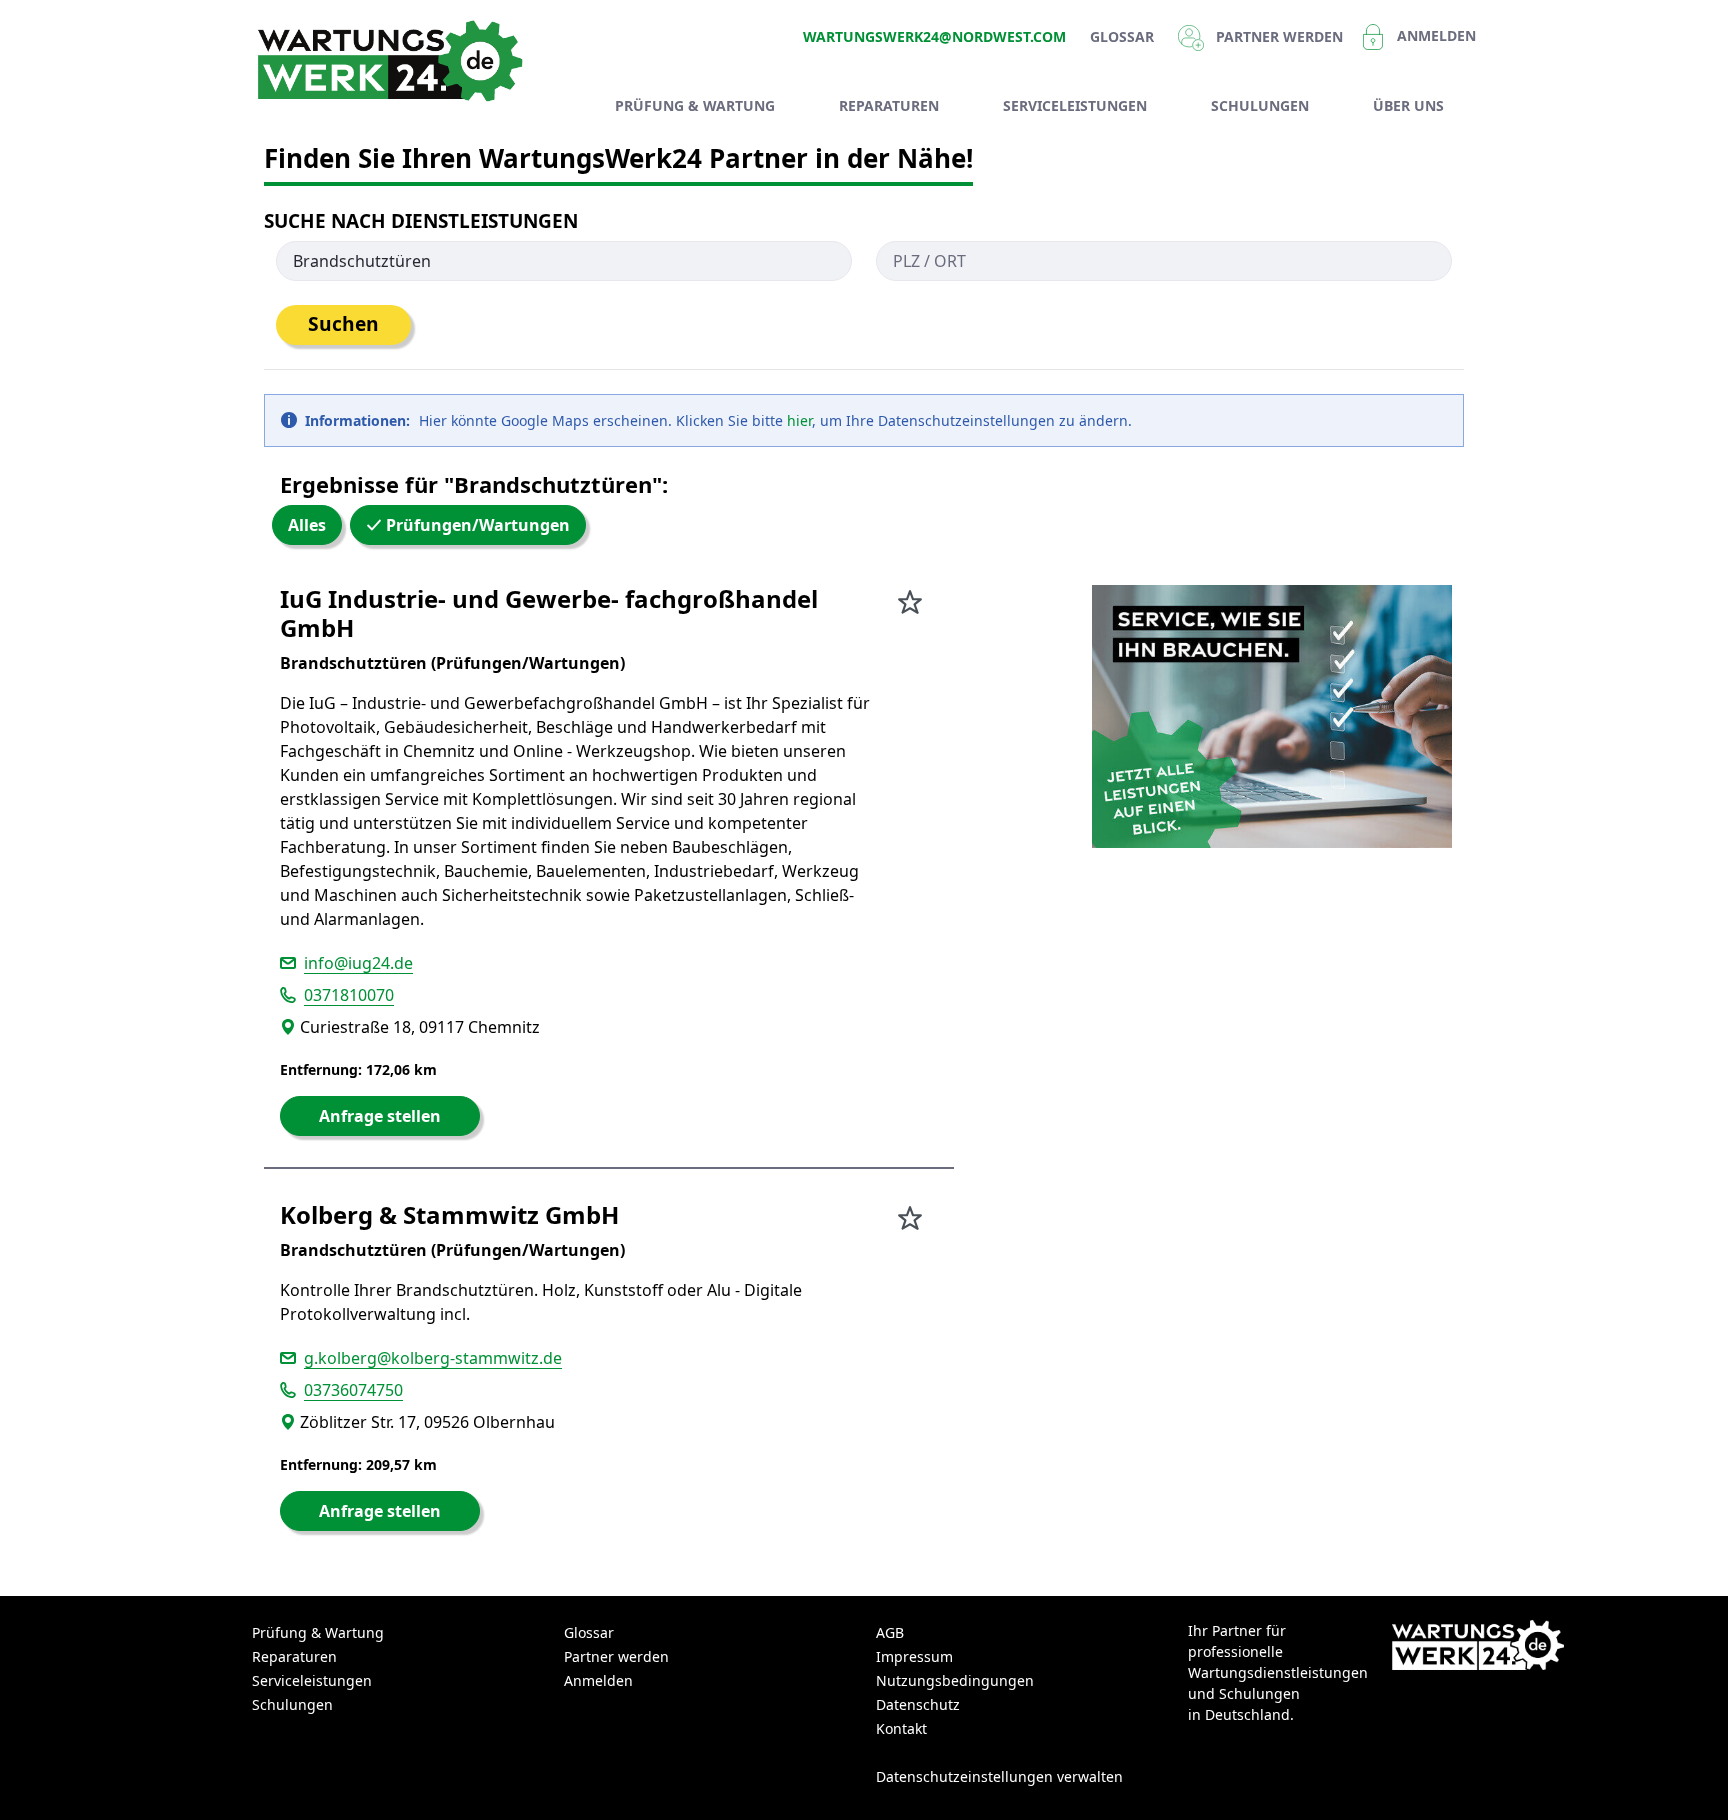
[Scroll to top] (1684, 1776)
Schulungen (292, 1704)
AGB (890, 1632)
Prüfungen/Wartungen (476, 525)
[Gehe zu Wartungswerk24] (394, 61)
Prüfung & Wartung (318, 1632)
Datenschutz (918, 1704)
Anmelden (1436, 35)
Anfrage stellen (380, 1116)
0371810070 (349, 995)
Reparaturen (294, 1656)
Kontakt (901, 1728)
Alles (307, 525)
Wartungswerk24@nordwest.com (934, 36)
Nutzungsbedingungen (955, 1680)
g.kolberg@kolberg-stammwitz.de (433, 1358)
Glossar (1122, 36)
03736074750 (353, 1390)
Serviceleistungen (312, 1680)
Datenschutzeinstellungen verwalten (999, 1776)
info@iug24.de (358, 963)
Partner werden (616, 1656)
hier (799, 420)
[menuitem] (695, 105)
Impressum (914, 1656)
